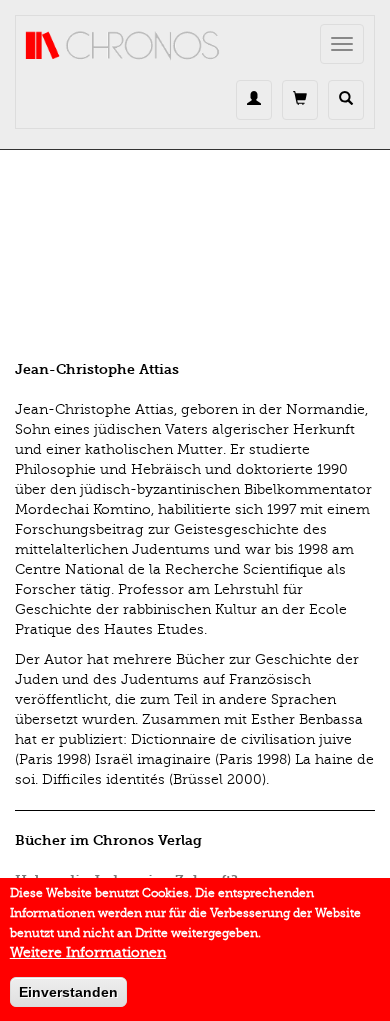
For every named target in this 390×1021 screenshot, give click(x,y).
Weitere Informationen (88, 952)
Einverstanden (68, 992)
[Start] (123, 46)
